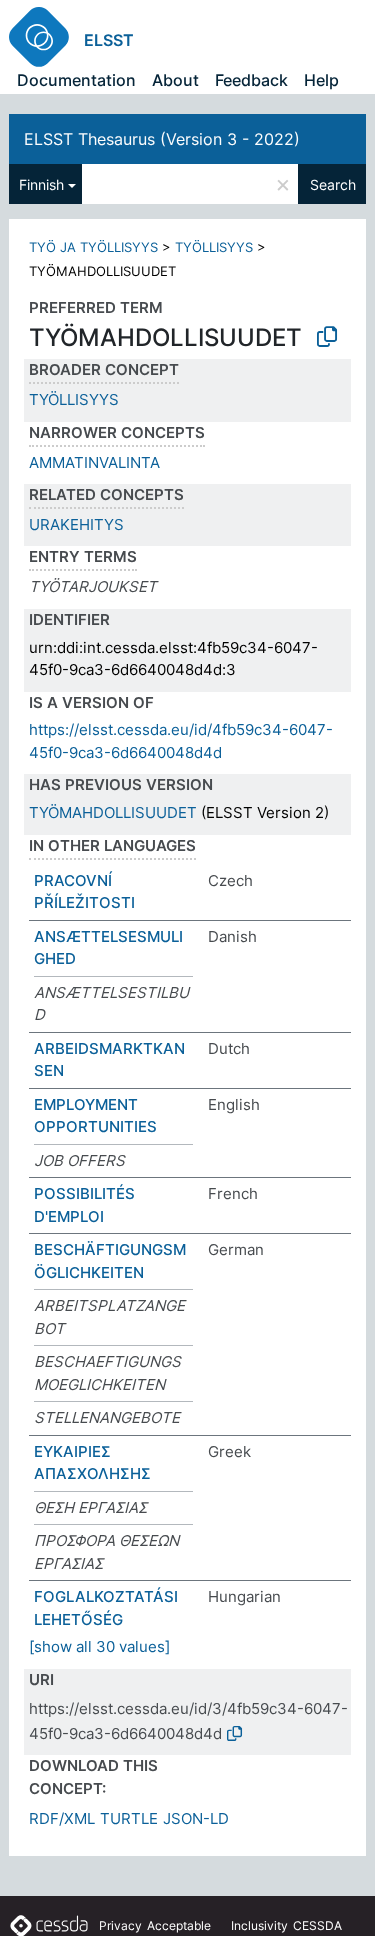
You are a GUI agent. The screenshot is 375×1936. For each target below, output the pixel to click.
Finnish (41, 184)
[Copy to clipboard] (327, 337)
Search (333, 184)
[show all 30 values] (99, 1646)
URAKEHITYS (76, 524)
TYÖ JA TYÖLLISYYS (93, 247)
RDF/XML (62, 1818)
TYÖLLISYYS (214, 247)
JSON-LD (196, 1818)
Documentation (76, 80)
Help (321, 80)
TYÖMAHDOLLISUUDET (113, 812)
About (175, 80)
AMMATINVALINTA (94, 462)
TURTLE (129, 1818)
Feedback (251, 80)
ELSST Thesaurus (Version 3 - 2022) (162, 139)
